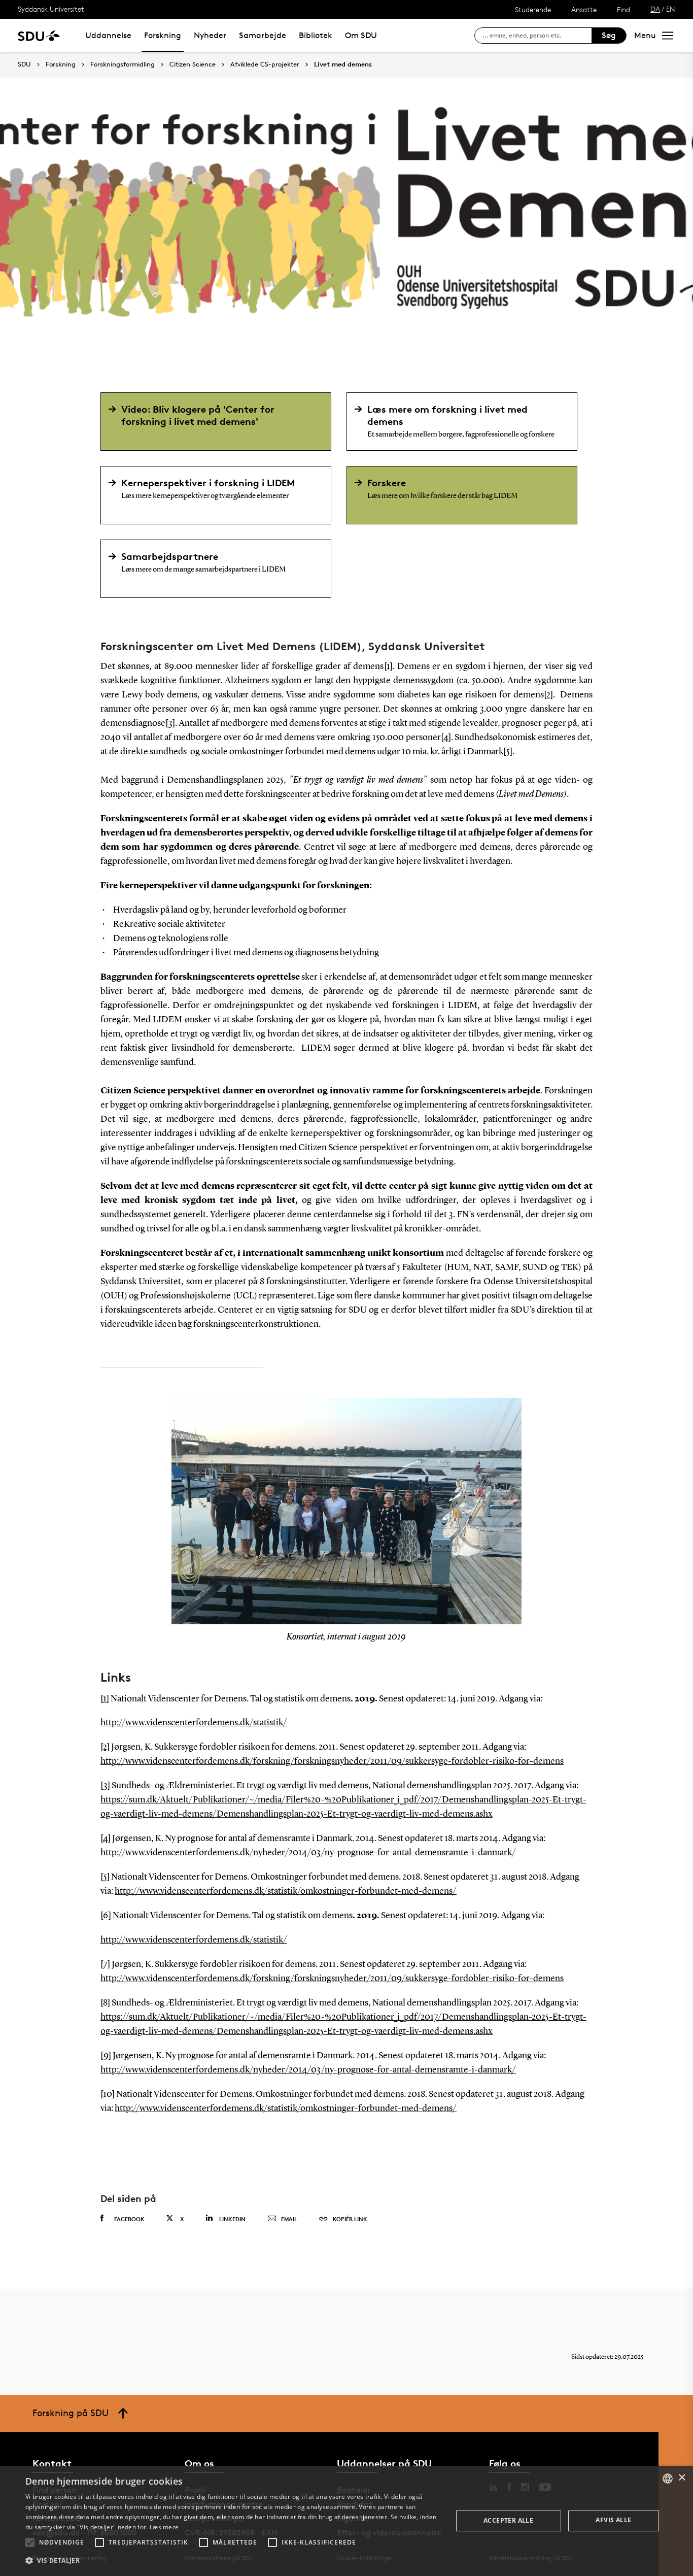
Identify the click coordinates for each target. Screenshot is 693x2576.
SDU (24, 64)
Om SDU (361, 35)
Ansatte (584, 9)
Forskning (163, 35)
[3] (170, 723)
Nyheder (210, 35)
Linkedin (232, 2219)
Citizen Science (193, 64)
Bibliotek (316, 35)
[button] (30, 2542)
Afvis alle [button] (613, 2520)
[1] (388, 666)
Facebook (129, 2219)
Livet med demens (343, 64)
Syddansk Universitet (51, 9)
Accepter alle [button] (508, 2520)
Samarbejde (263, 35)
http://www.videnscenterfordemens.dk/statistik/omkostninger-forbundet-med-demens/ (286, 1891)
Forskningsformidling (123, 64)
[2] (548, 695)
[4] (446, 738)
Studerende (533, 9)
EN (671, 9)
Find (623, 9)
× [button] (682, 2478)
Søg (609, 35)
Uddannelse (108, 35)
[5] (508, 752)
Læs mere (164, 2527)
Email (289, 2219)
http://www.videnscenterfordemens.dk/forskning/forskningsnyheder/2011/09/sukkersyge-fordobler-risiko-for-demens (332, 1761)
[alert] (346, 2521)
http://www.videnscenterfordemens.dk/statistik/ (194, 1723)
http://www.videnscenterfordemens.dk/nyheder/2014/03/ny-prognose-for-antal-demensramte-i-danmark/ (308, 1853)
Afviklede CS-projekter (265, 64)
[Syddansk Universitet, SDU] (39, 35)
